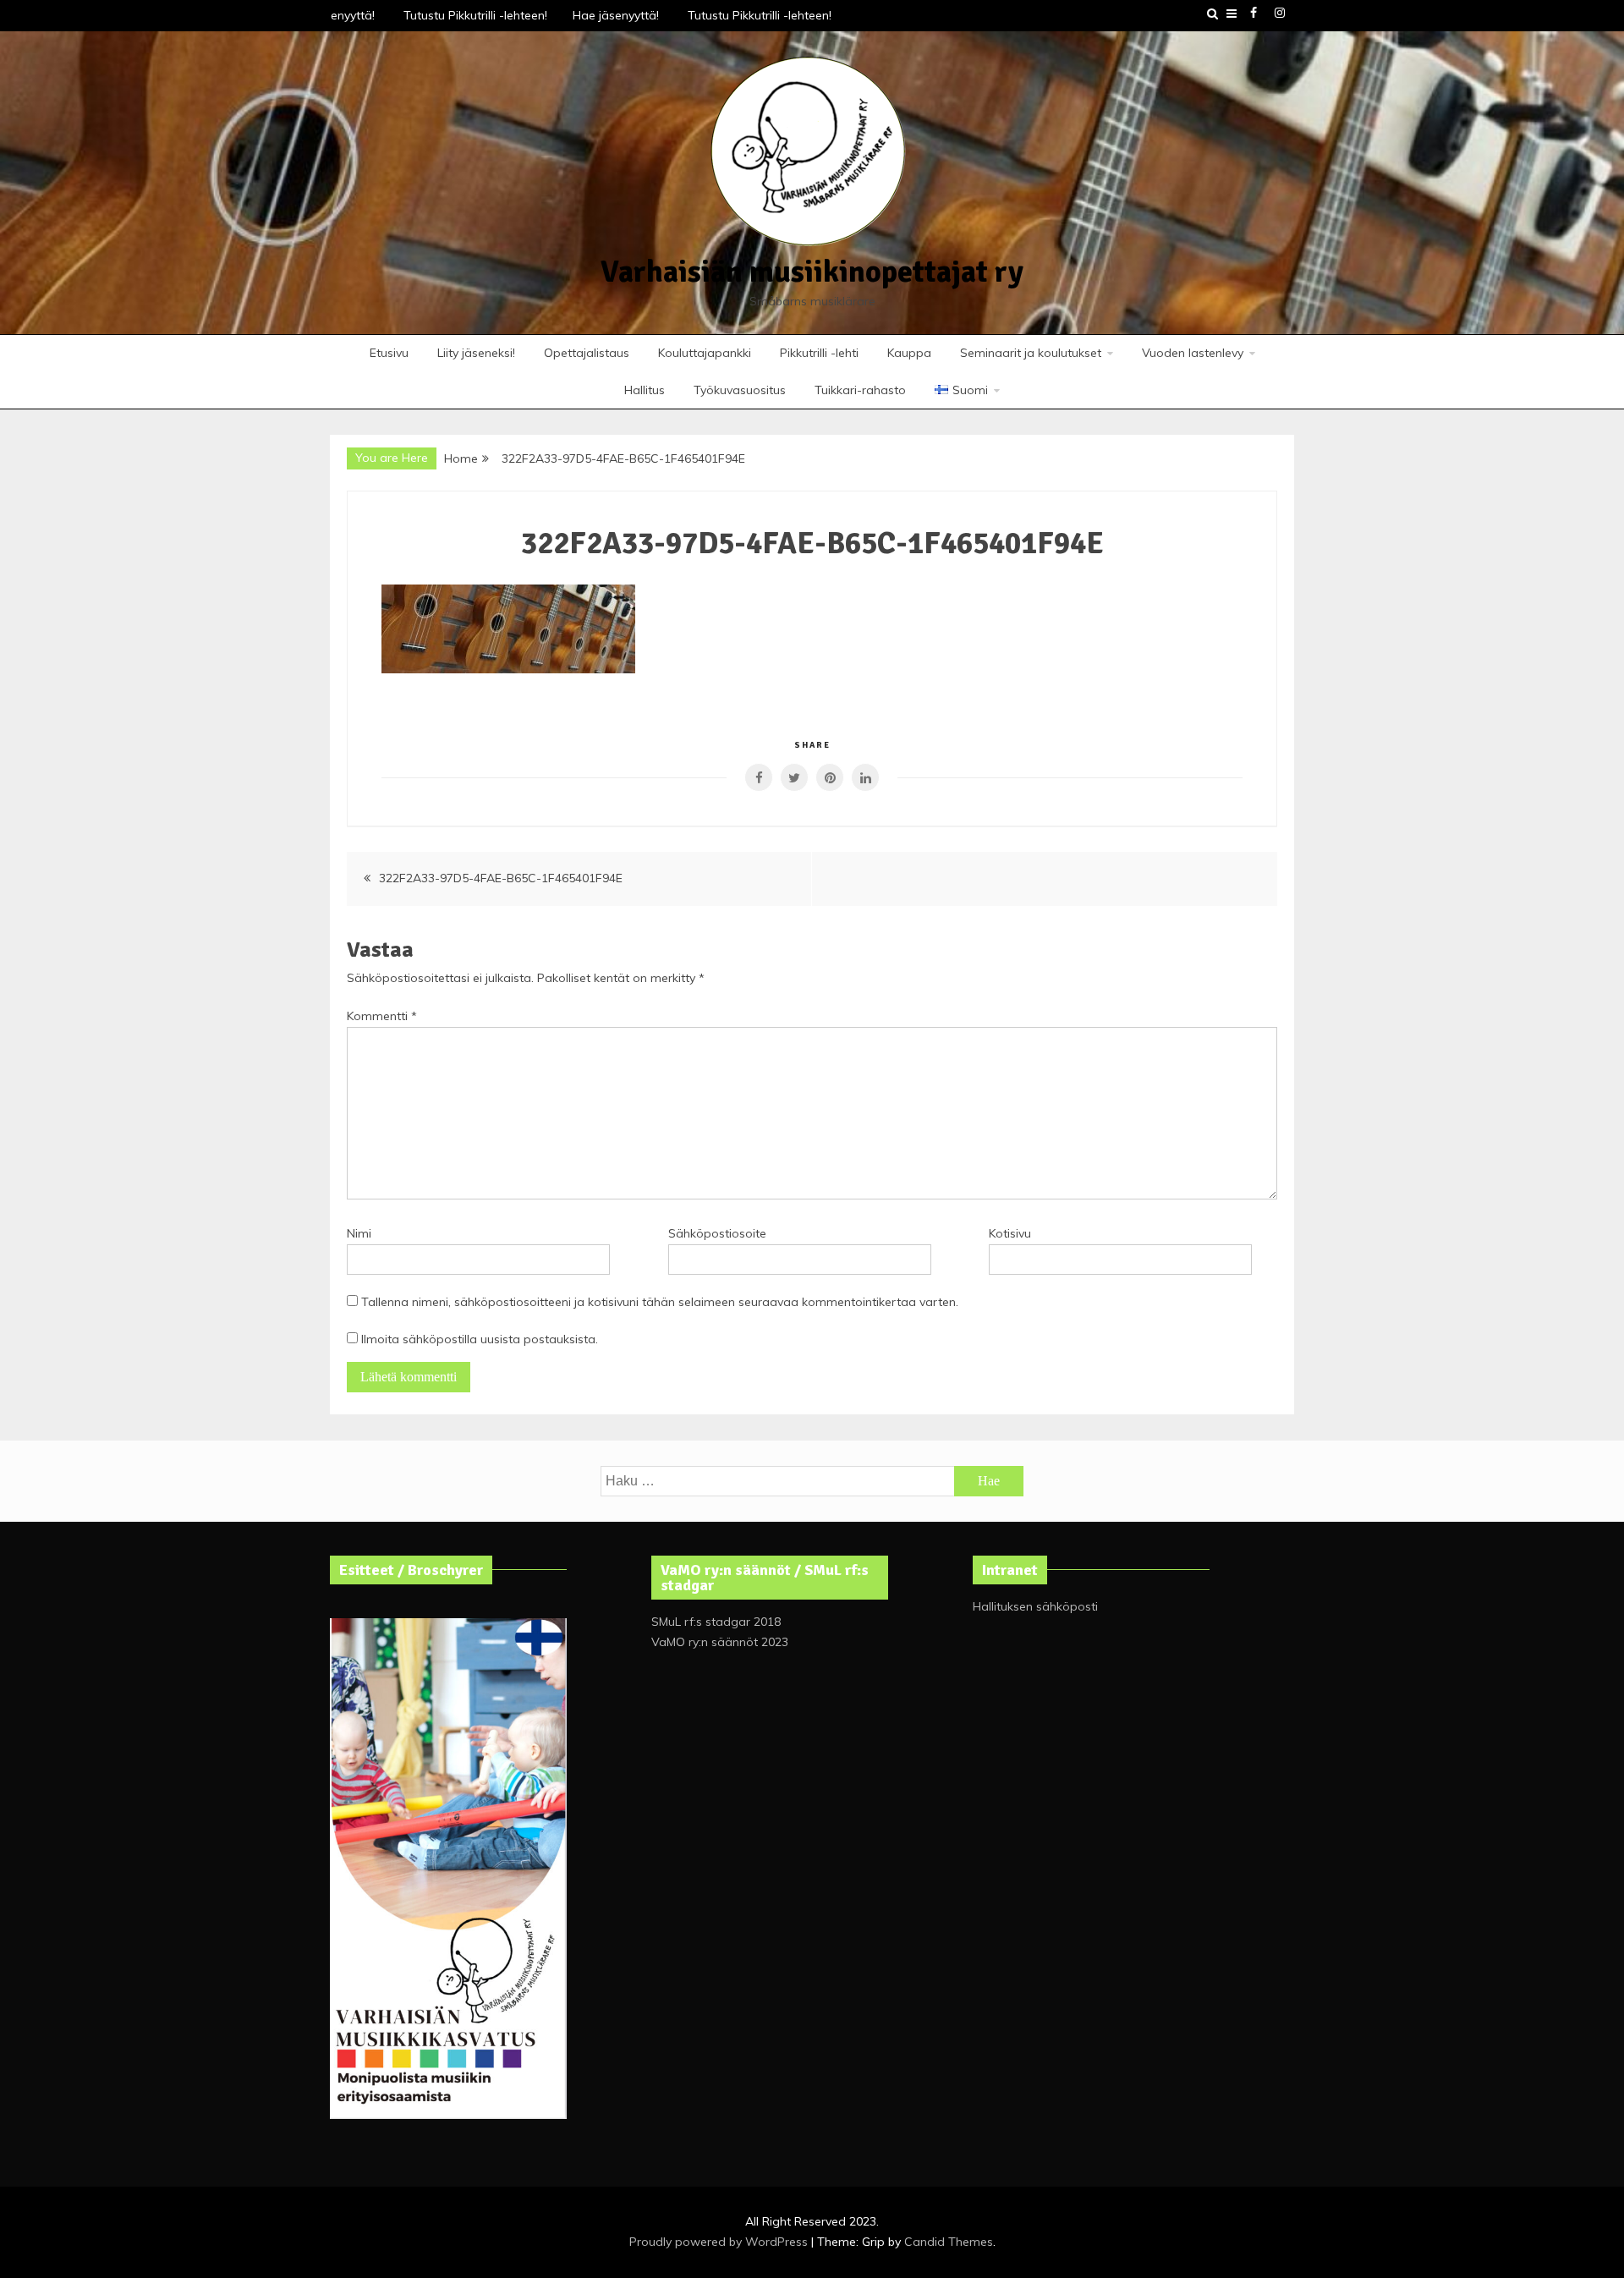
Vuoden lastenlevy (1193, 353)
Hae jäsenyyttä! (609, 15)
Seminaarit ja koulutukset (1031, 353)
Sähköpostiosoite (717, 1233)
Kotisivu (1010, 1233)
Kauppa (909, 353)
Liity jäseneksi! (476, 353)
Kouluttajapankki (705, 353)
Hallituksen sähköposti (1035, 1606)
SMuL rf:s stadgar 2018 (716, 1622)
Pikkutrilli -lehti (819, 353)
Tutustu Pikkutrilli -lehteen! (467, 15)
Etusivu (389, 353)
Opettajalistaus (587, 353)
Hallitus (645, 390)
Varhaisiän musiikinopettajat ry (812, 272)
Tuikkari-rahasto (860, 390)
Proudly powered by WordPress (720, 2242)
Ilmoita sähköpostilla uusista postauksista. (480, 1339)
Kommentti (382, 1016)
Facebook (1254, 13)
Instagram (1280, 13)
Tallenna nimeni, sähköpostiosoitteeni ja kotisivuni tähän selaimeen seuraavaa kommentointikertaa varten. (660, 1302)
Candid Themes (949, 2242)
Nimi (359, 1233)
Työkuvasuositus (740, 390)
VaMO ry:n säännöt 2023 (720, 1642)
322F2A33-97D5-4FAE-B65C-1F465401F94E (501, 878)
